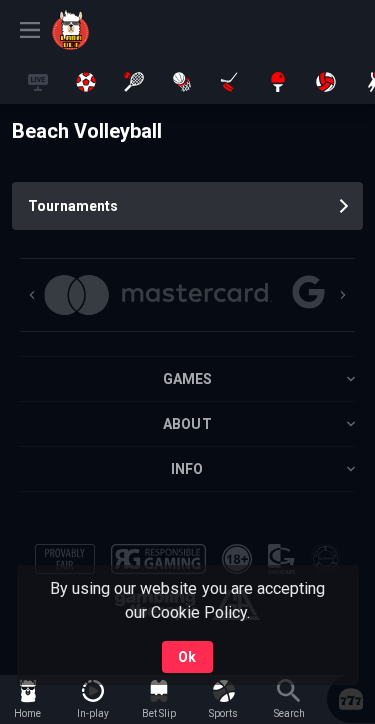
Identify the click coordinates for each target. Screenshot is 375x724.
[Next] (343, 295)
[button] (158, 295)
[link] (97, 30)
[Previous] (32, 295)
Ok (187, 657)
